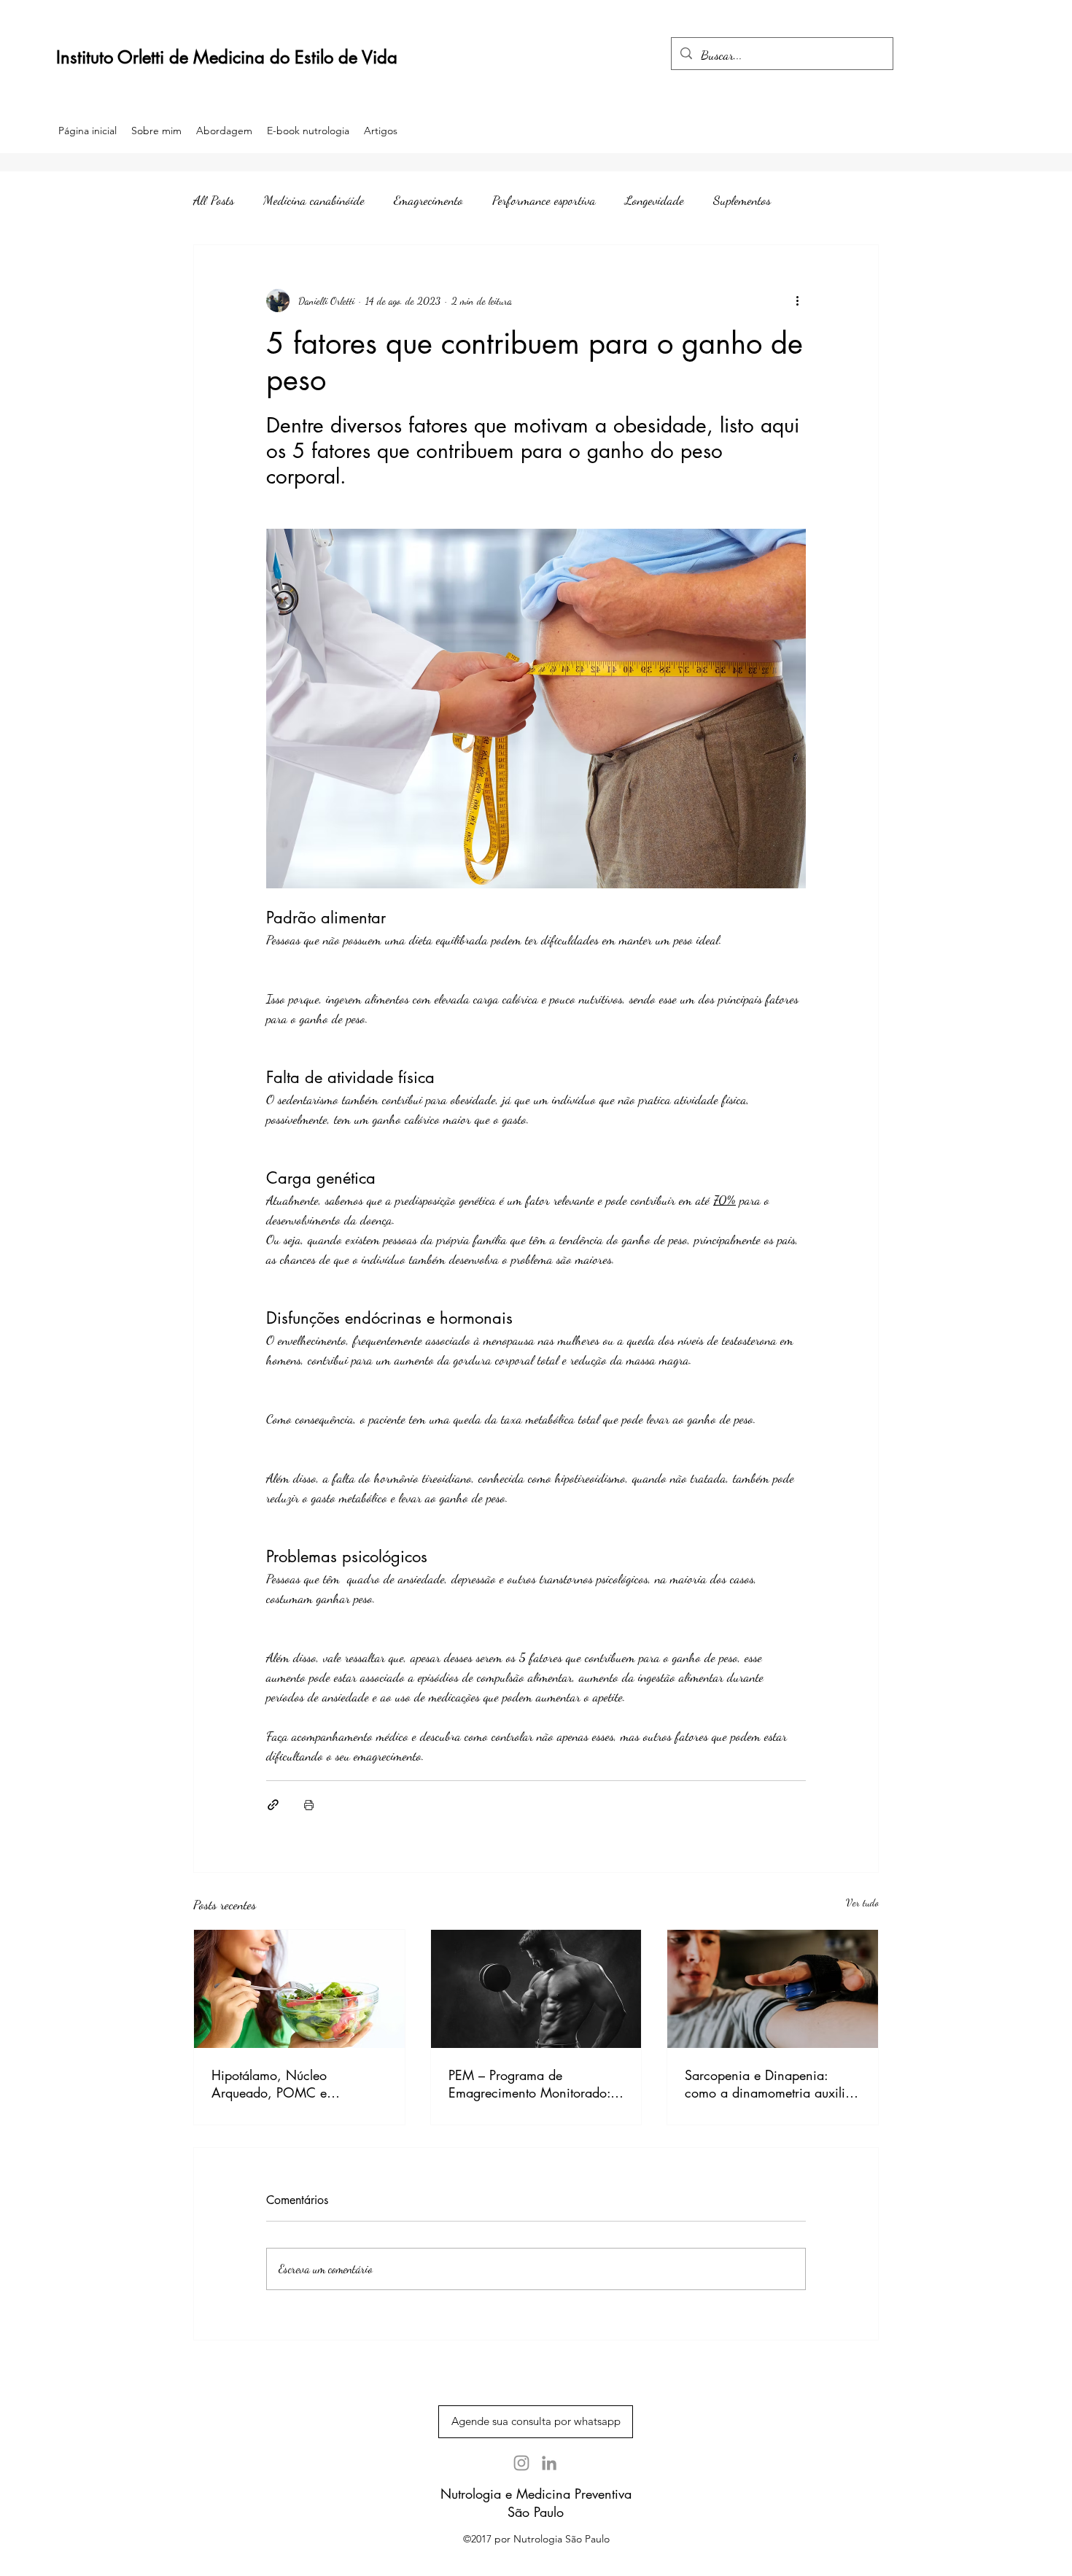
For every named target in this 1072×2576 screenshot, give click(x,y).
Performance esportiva (544, 200)
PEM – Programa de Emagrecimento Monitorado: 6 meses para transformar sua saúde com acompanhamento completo (536, 2084)
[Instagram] (521, 2463)
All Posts (214, 200)
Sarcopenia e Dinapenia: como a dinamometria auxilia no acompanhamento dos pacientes (769, 2084)
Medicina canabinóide (314, 200)
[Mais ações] (797, 300)
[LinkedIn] (549, 2463)
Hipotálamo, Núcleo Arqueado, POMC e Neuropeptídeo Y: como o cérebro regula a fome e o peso (286, 2084)
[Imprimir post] (309, 1805)
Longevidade (655, 200)
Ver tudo (862, 1902)
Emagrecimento (428, 200)
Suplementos (742, 200)
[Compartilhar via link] (273, 1805)
